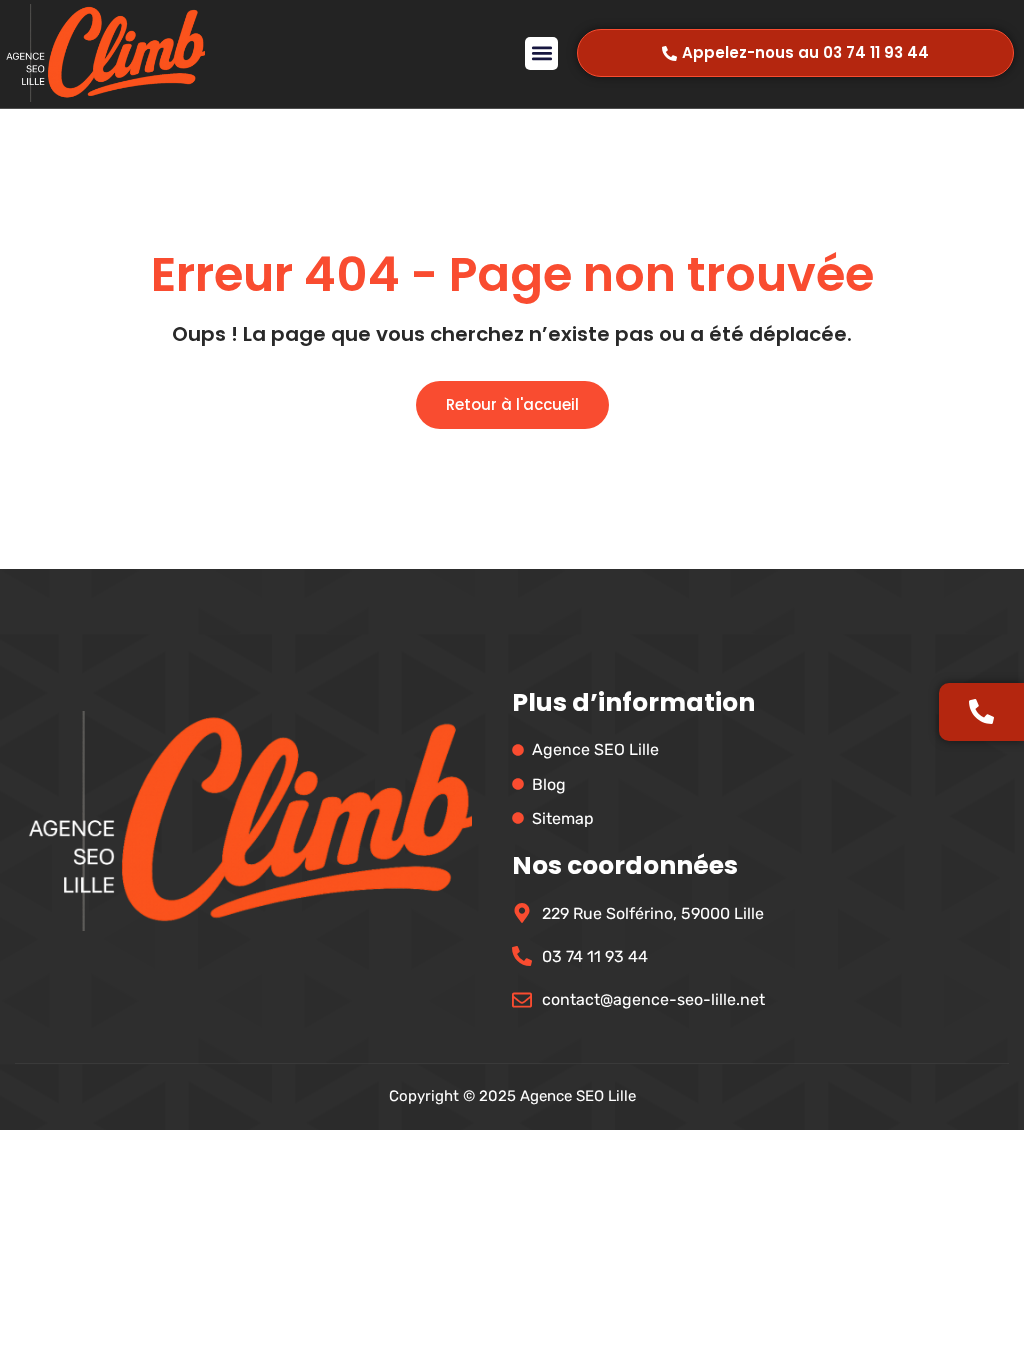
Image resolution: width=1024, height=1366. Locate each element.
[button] (541, 53)
